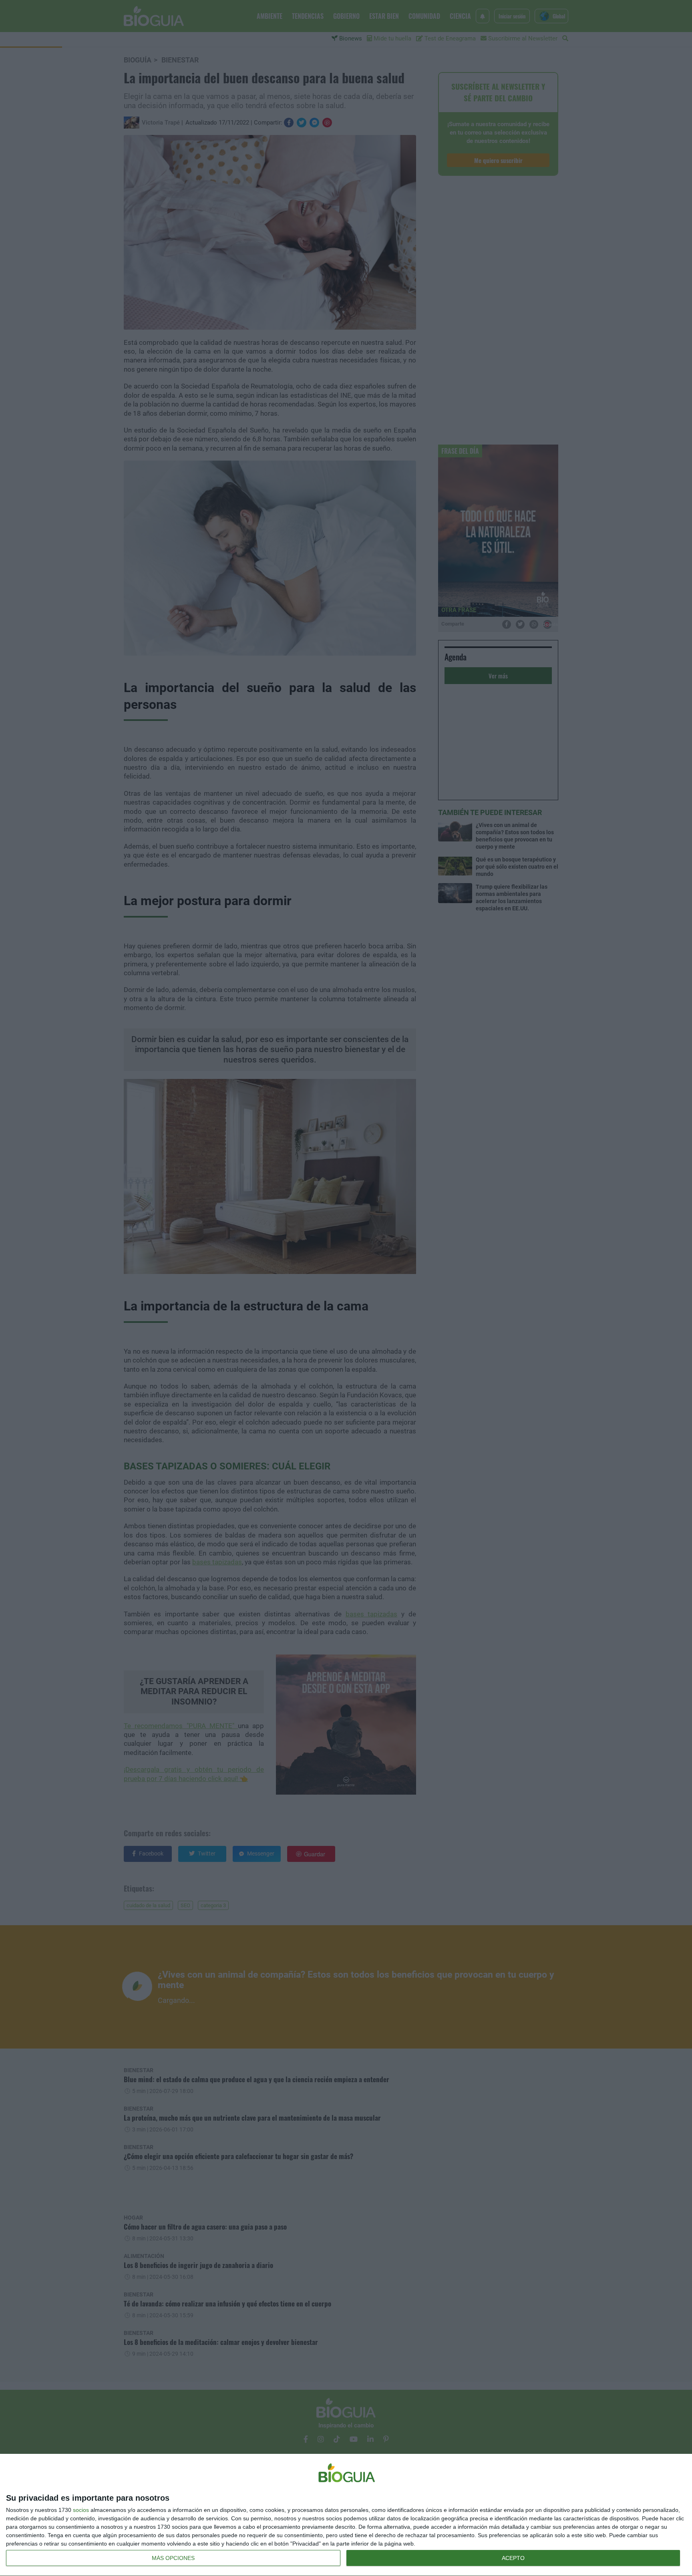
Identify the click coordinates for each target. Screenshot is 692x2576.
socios (81, 2510)
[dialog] (346, 2515)
